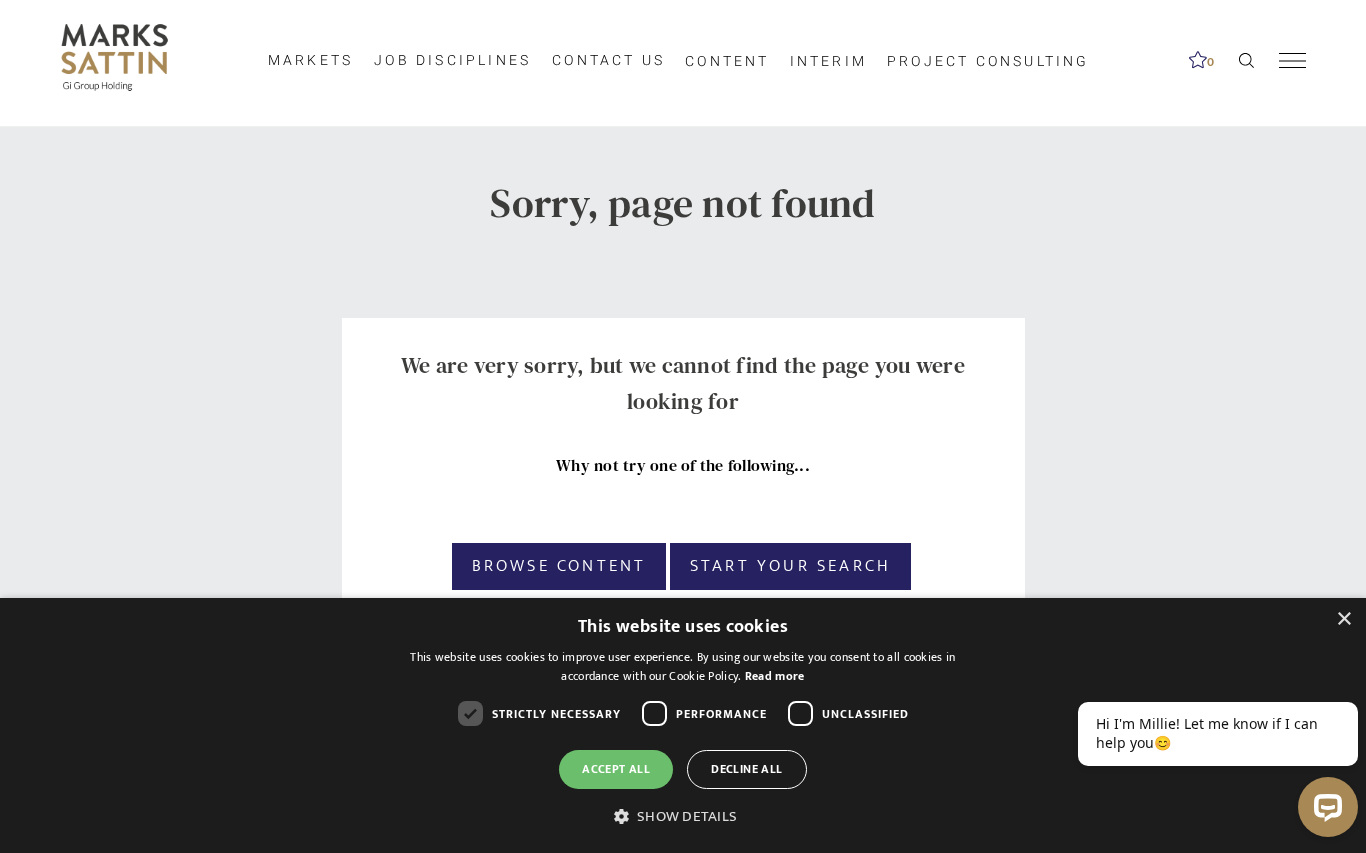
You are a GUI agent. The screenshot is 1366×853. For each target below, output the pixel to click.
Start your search (790, 566)
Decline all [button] (746, 769)
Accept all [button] (616, 769)
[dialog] (683, 725)
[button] (683, 817)
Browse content (559, 566)
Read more (775, 676)
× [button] (1343, 619)
